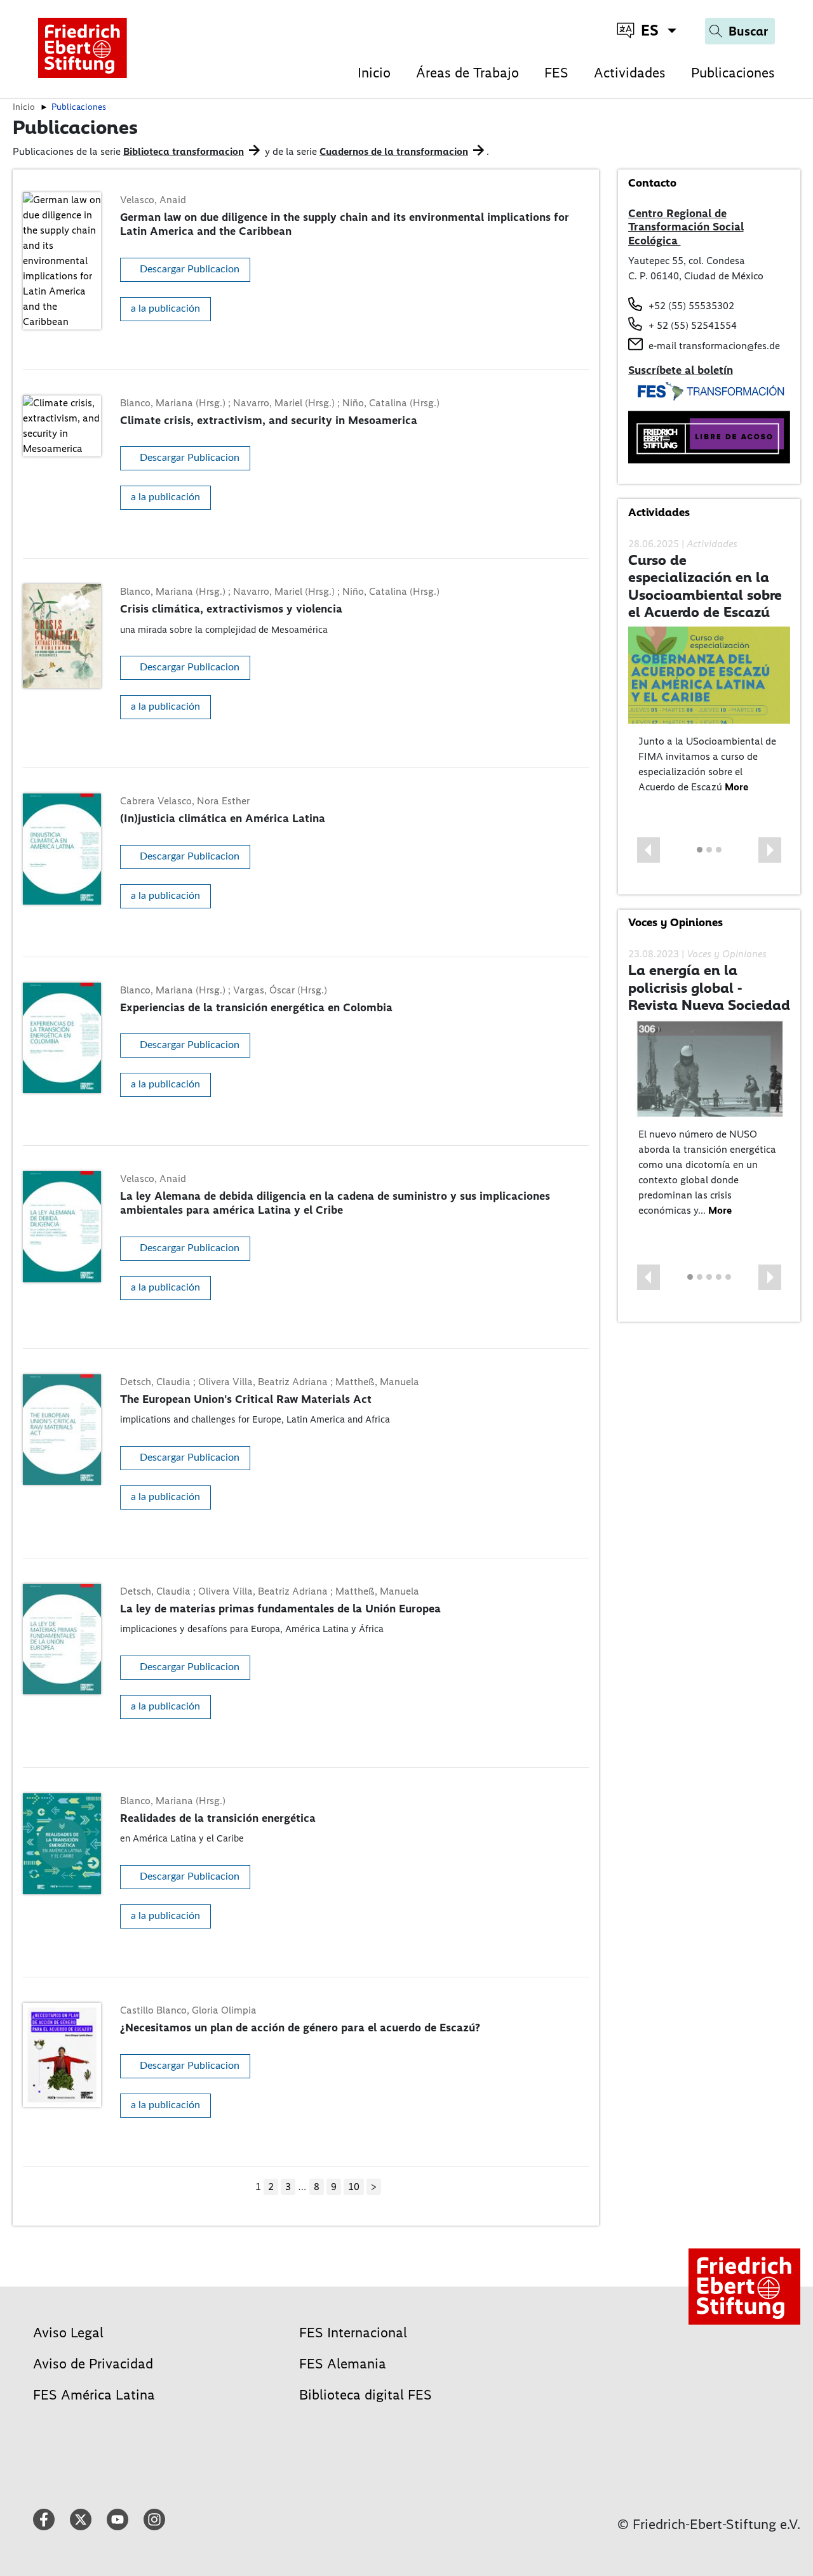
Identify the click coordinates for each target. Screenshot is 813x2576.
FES (556, 73)
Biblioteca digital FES (366, 2395)
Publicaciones (733, 73)
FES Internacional (353, 2333)
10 (354, 2187)
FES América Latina (94, 2395)
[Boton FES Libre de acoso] (709, 436)
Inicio (374, 73)
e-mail (662, 346)
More (736, 787)
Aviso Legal (68, 2333)
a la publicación (165, 309)
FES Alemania (343, 2364)
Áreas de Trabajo (467, 73)
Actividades (630, 73)
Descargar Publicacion (190, 269)
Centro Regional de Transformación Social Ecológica (686, 227)
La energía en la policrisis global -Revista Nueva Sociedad (709, 987)
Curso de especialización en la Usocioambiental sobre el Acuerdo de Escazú (705, 586)
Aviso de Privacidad (93, 2364)
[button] (648, 850)
